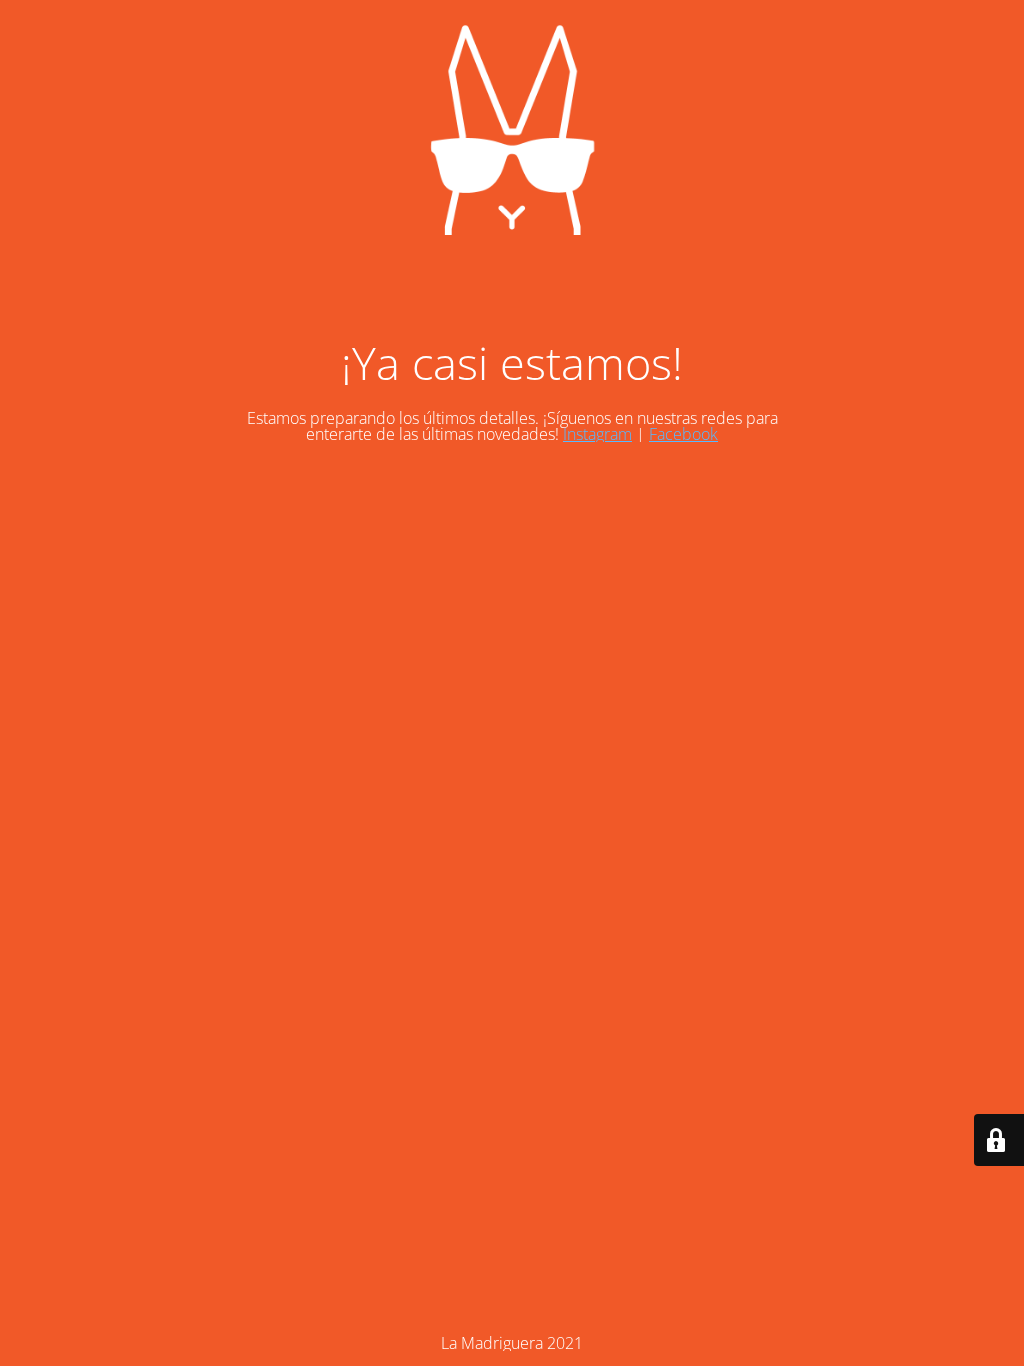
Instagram (597, 434)
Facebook (683, 434)
